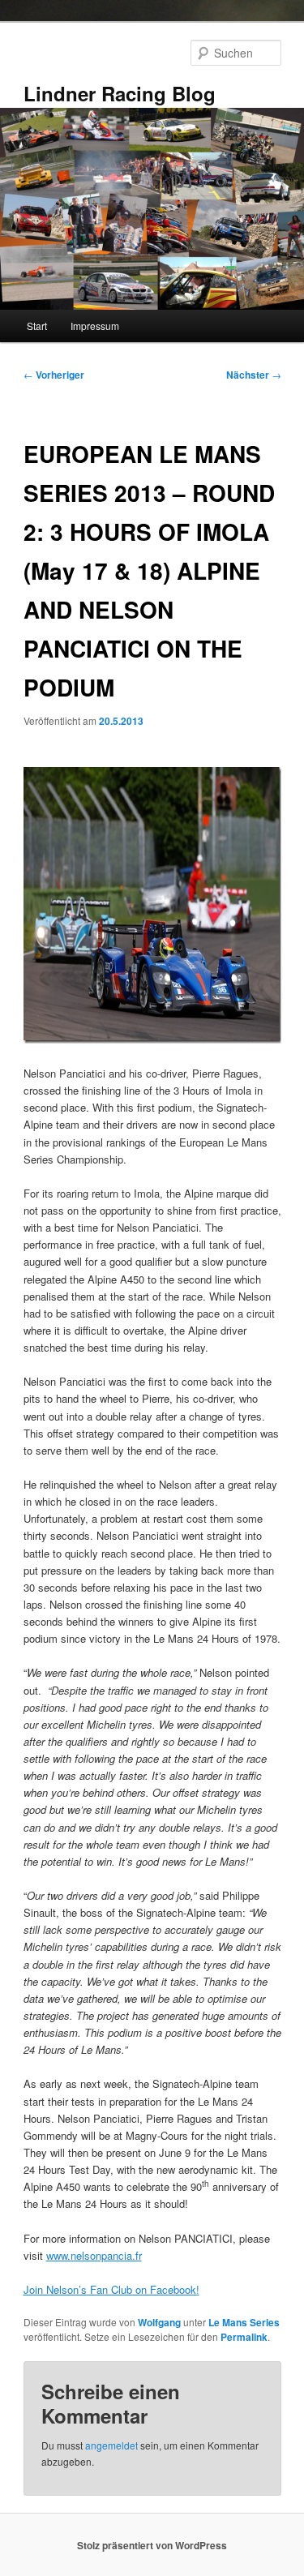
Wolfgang (159, 2322)
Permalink (244, 2337)
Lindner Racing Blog (120, 93)
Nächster (254, 375)
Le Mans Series (244, 2322)
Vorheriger (54, 375)
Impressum (95, 326)
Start (37, 326)
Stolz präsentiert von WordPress (152, 2545)
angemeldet (111, 2445)
